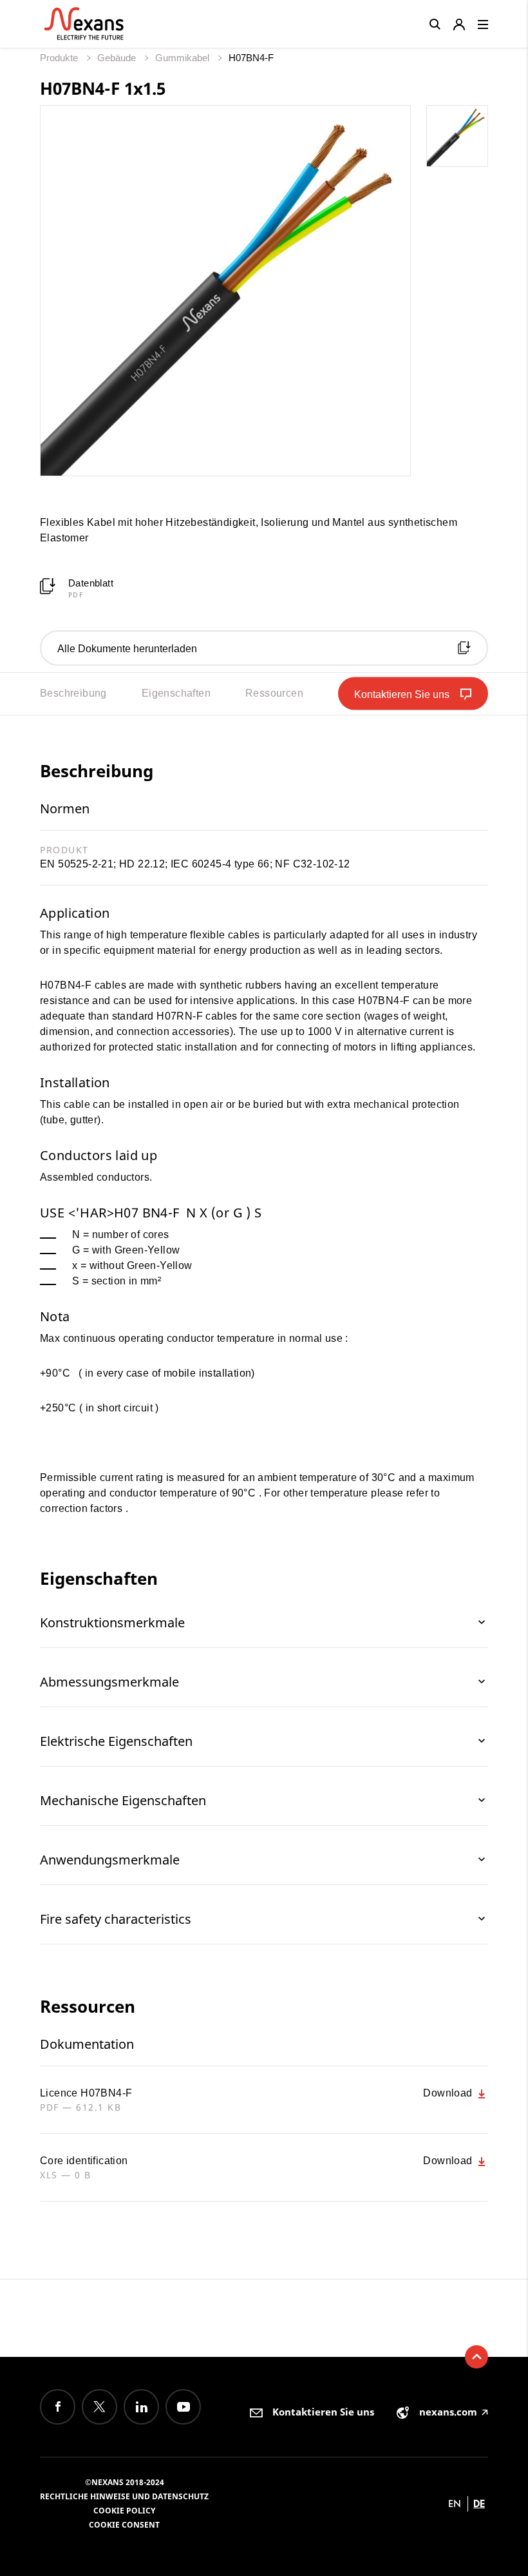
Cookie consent (124, 2525)
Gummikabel (184, 58)
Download (449, 2093)
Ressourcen (274, 693)
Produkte (60, 58)
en (455, 2503)
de (479, 2503)
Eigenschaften (176, 693)
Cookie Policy (124, 2511)
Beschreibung (73, 693)
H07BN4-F (251, 58)
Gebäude (118, 58)
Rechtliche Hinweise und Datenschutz (124, 2496)
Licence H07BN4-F (86, 2093)
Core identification (84, 2161)
